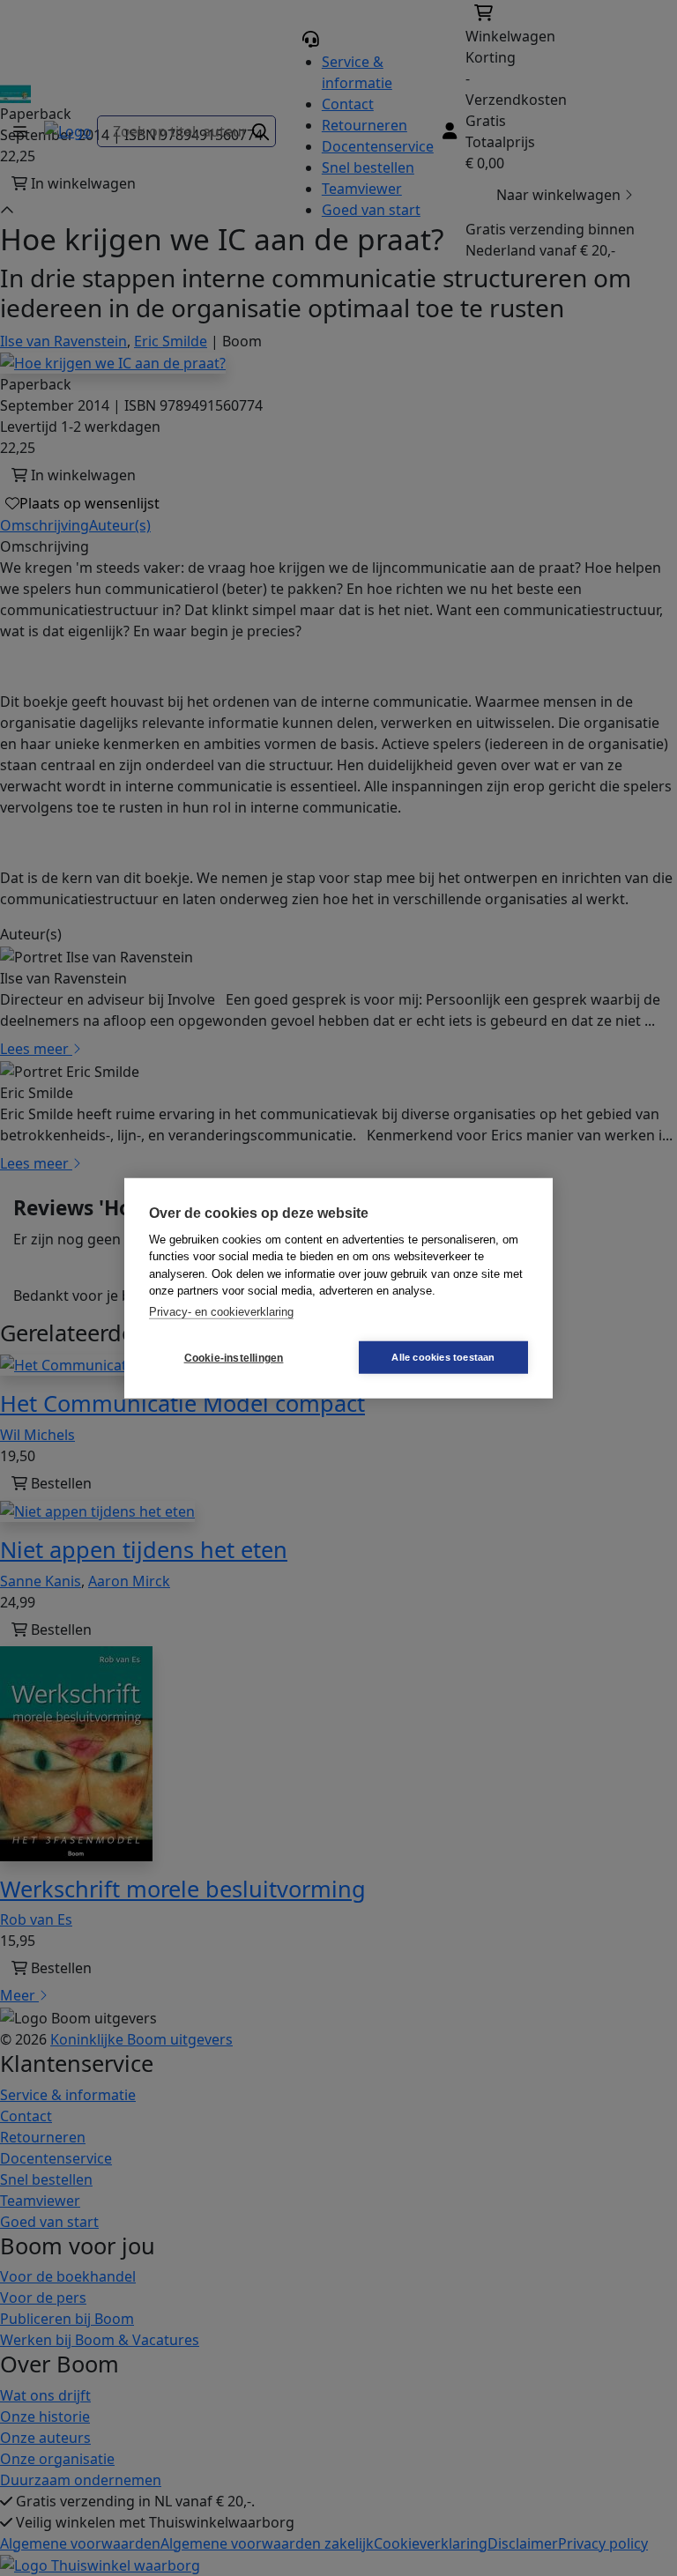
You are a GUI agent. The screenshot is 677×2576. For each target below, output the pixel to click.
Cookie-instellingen (234, 1357)
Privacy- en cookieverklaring (221, 1311)
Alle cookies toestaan (443, 1357)
